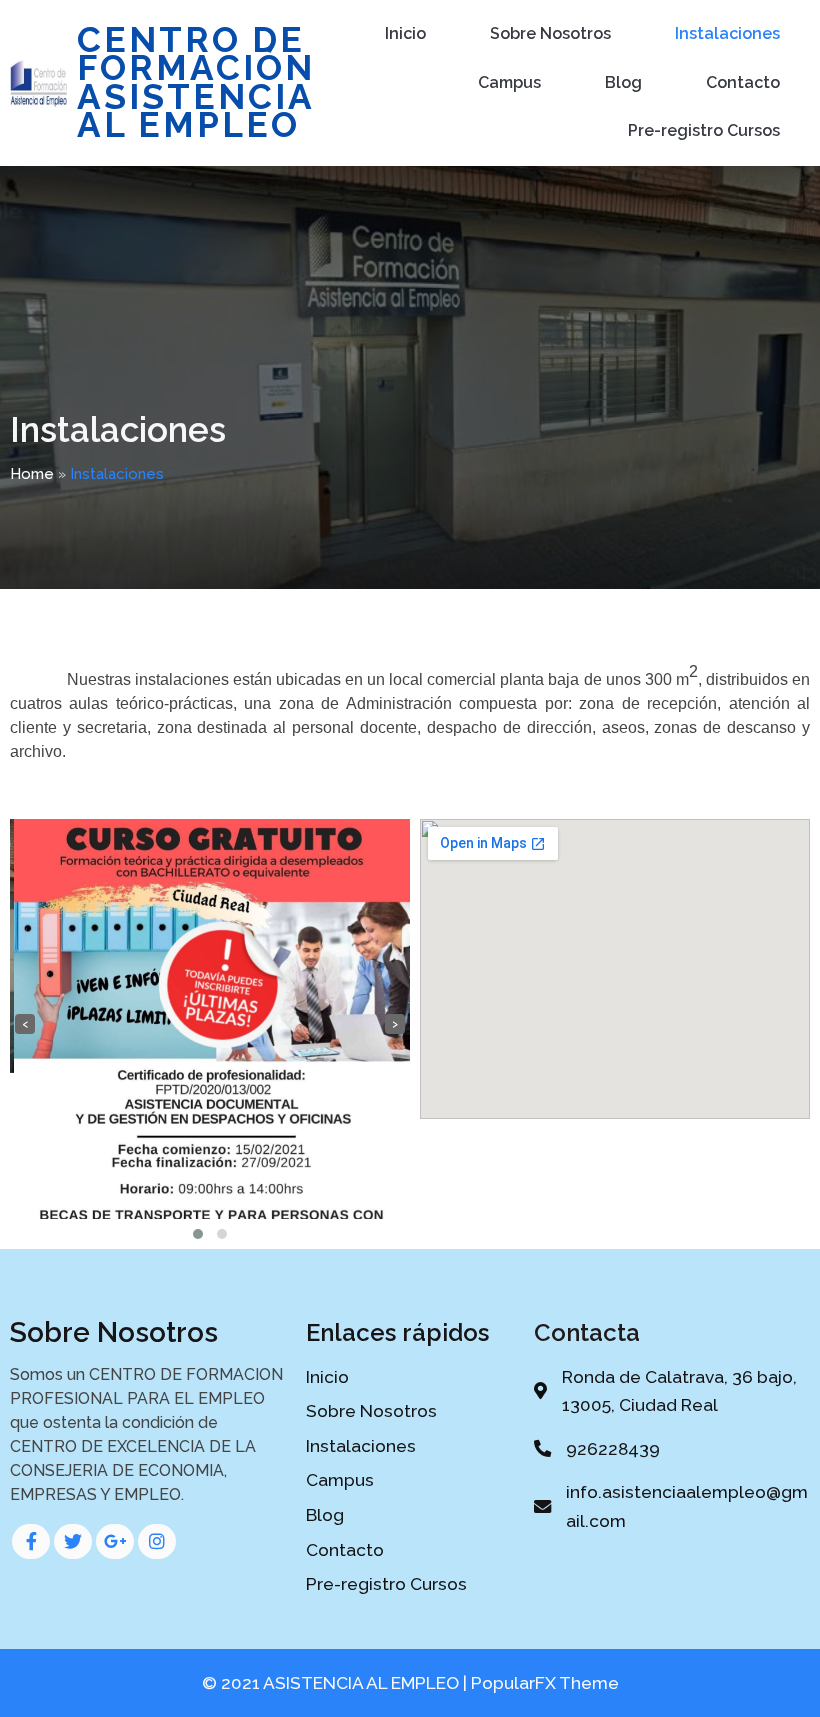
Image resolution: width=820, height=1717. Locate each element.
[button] (198, 1234)
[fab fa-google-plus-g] (115, 1541)
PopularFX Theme (545, 1683)
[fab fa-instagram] (157, 1541)
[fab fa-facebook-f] (31, 1541)
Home (32, 474)
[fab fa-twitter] (73, 1541)
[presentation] (25, 1024)
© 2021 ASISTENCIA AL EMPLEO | (336, 1683)
